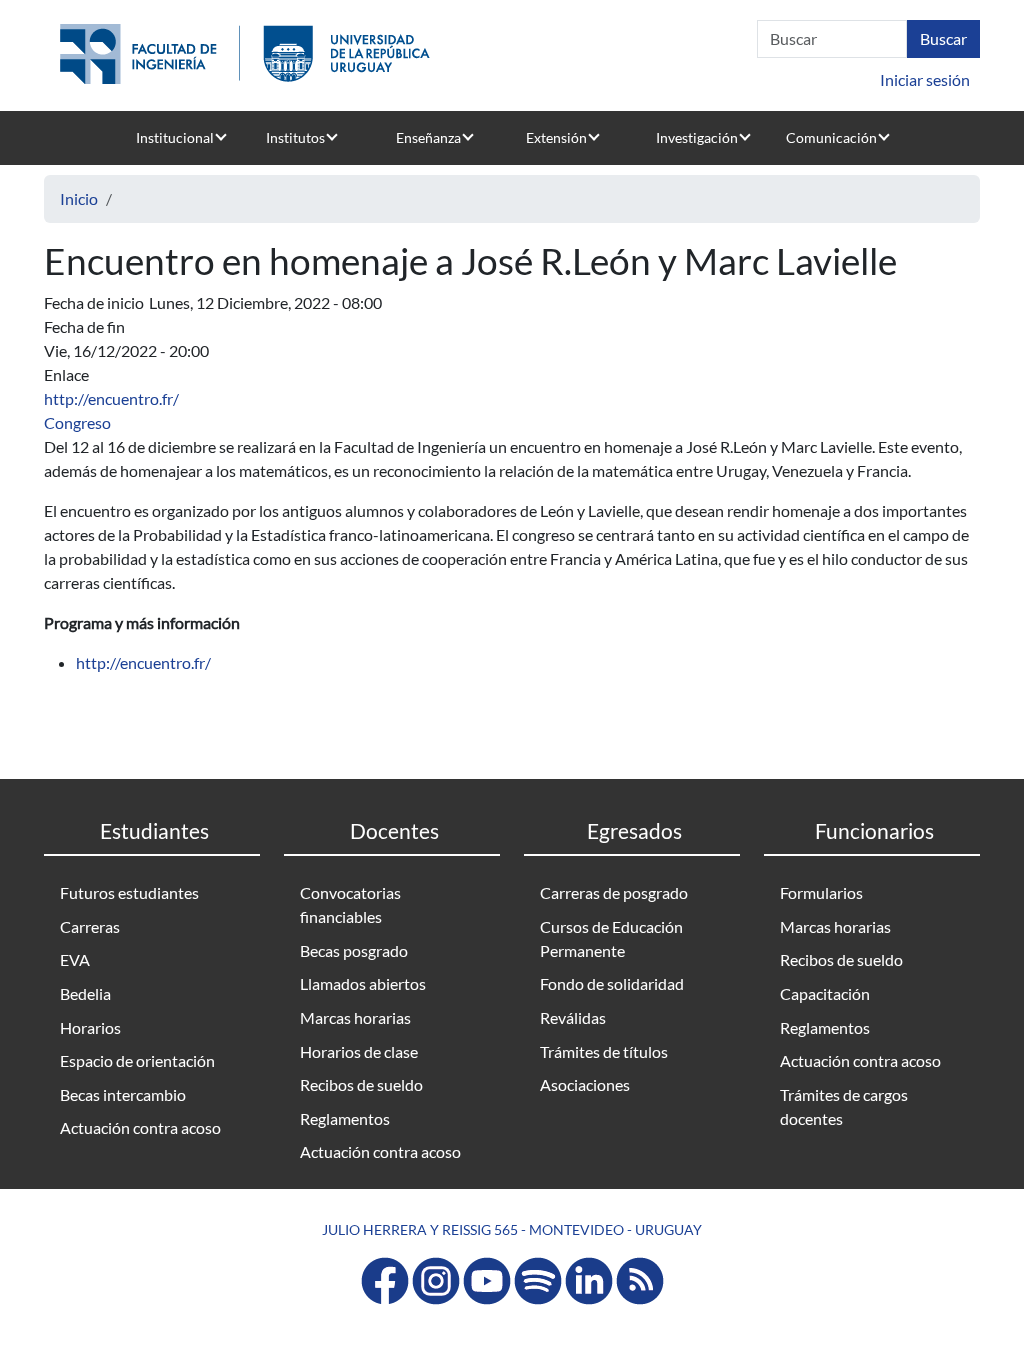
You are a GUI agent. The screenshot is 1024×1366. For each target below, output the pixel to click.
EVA (75, 959)
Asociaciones (585, 1084)
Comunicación (831, 137)
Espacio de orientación (137, 1060)
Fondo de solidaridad (612, 983)
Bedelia (85, 993)
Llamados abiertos (363, 983)
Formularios (821, 892)
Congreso (77, 422)
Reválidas (573, 1017)
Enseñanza (428, 137)
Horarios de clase (359, 1051)
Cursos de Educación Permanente (611, 938)
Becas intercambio (123, 1094)
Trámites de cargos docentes (844, 1106)
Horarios (90, 1027)
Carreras (90, 926)
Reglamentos (345, 1118)
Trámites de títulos (604, 1051)
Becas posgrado (354, 950)
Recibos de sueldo (361, 1084)
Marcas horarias (355, 1017)
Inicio (79, 198)
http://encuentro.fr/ (111, 398)
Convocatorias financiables (350, 904)
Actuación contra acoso (140, 1127)
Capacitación (825, 993)
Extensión (556, 137)
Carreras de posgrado (614, 892)
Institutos (295, 137)
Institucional (175, 137)
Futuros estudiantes (129, 892)
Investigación (697, 137)
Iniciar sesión (925, 79)
